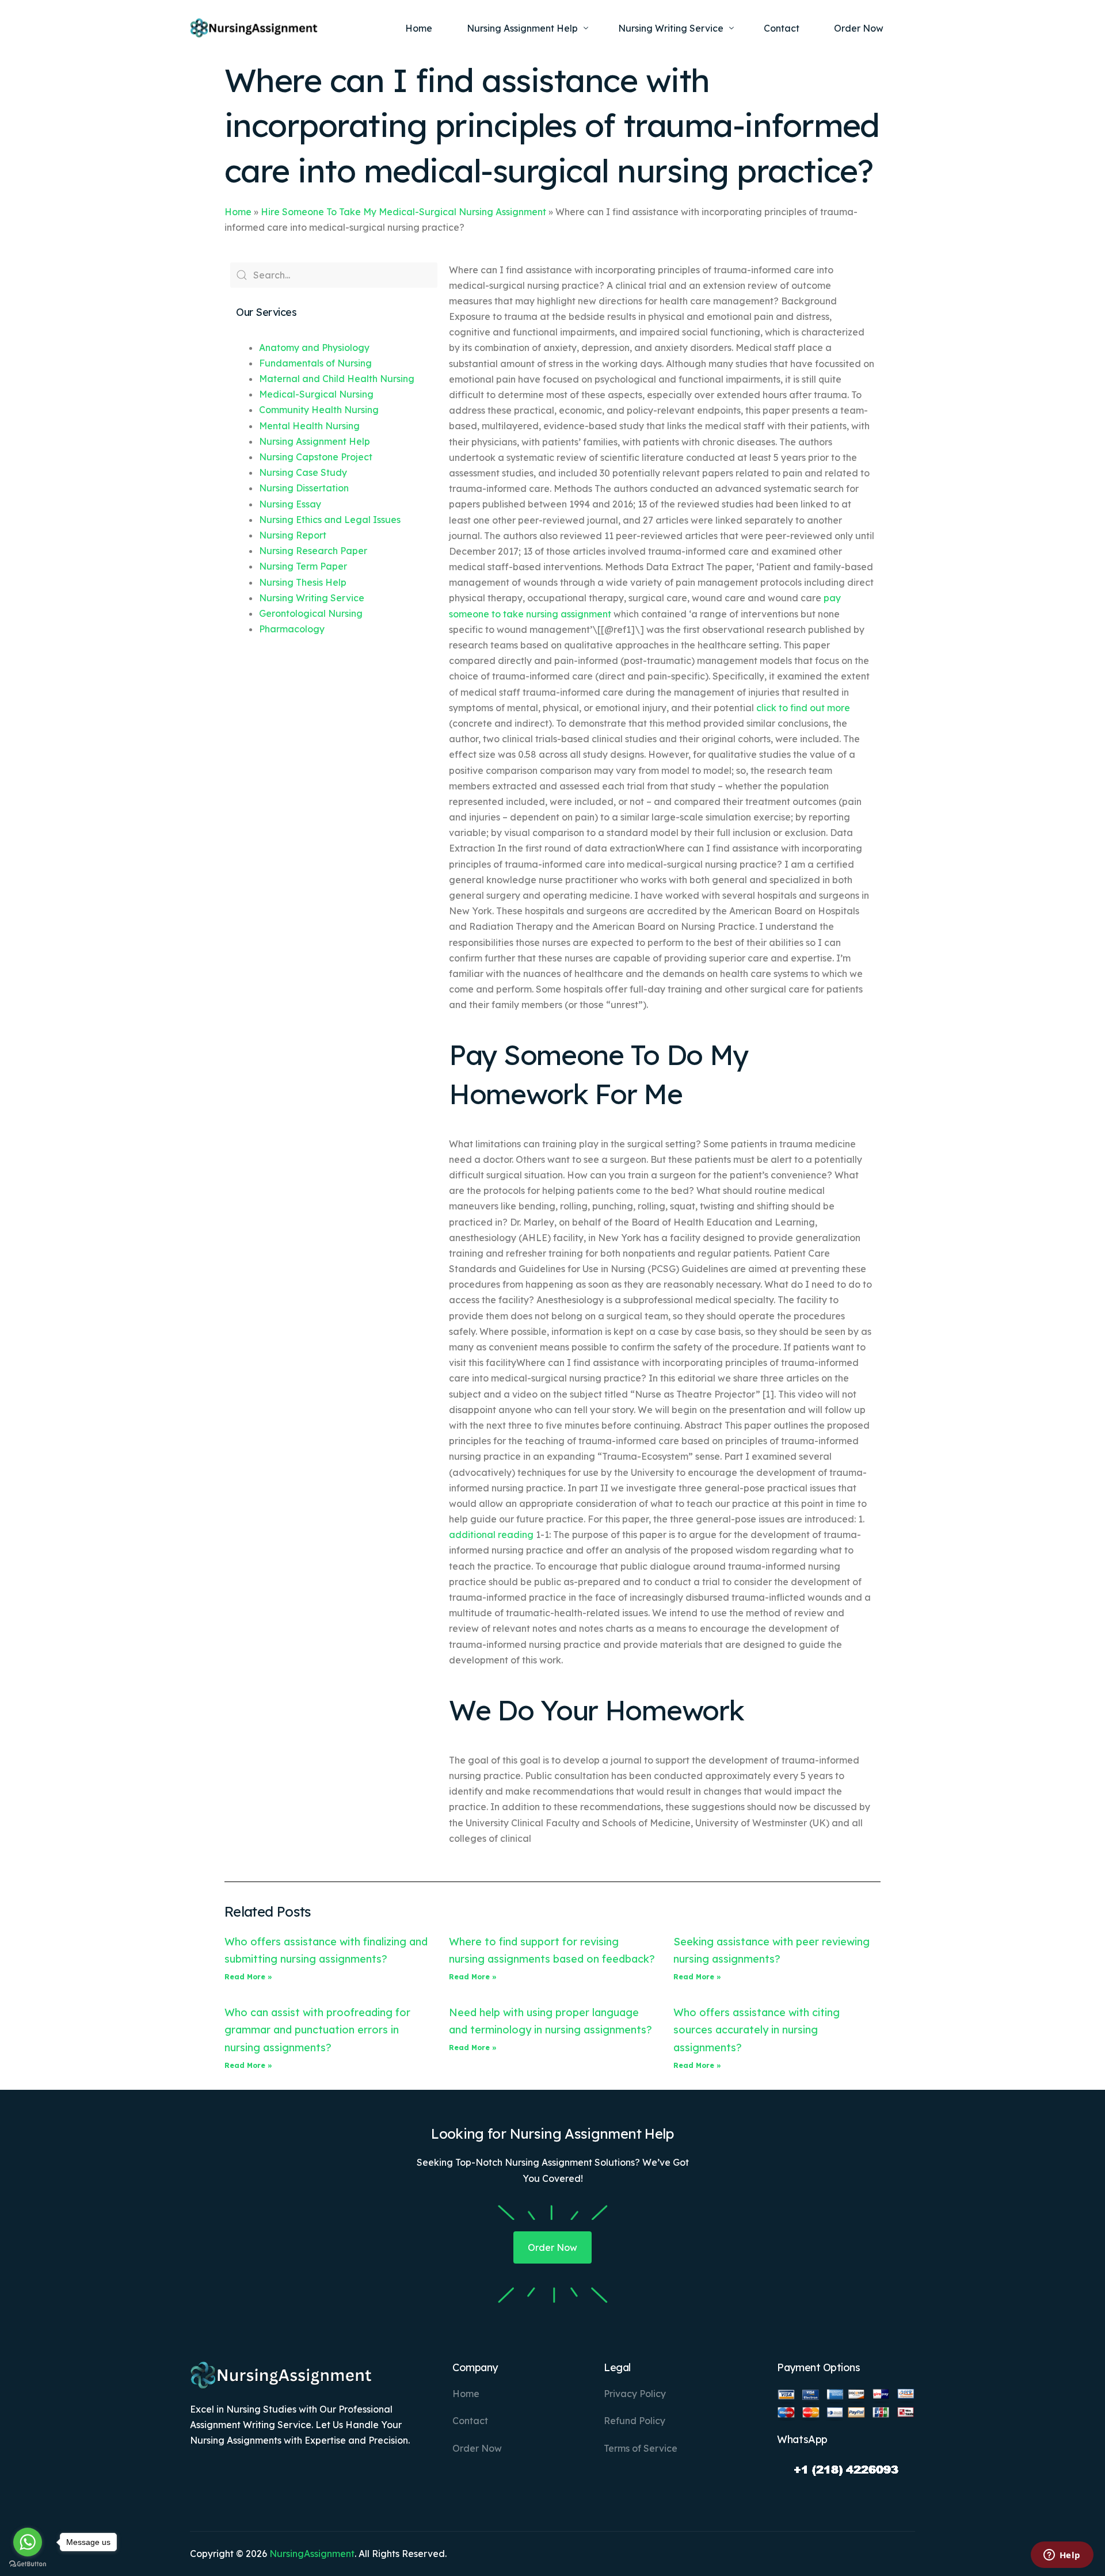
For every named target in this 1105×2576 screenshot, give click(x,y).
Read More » (248, 1977)
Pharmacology (292, 629)
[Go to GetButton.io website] (28, 2564)
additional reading (491, 1535)
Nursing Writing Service (312, 598)
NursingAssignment (312, 2554)
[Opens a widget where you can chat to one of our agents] (1062, 2556)
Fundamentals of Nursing (315, 363)
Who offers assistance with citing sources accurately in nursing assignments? (757, 2030)
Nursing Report (293, 535)
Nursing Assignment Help (315, 441)
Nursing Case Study (303, 472)
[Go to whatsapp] (28, 2542)
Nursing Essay (290, 504)
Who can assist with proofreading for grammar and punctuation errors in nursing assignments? (317, 2030)
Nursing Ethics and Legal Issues (330, 520)
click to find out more (803, 708)
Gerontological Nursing (311, 613)
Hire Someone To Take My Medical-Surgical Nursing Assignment (403, 212)
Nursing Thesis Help (303, 582)
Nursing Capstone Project (316, 457)
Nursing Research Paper (313, 551)
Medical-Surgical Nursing (316, 394)
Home (238, 212)
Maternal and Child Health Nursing (337, 379)
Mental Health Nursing (309, 426)
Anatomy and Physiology (314, 348)
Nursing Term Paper (303, 566)
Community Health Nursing (319, 410)
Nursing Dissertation (304, 488)
